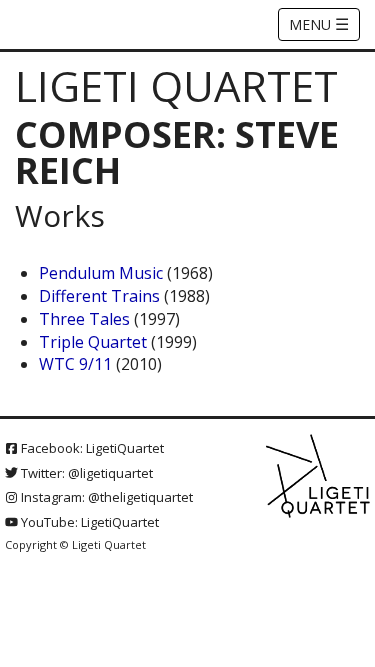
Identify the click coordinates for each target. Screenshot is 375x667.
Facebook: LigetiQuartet (91, 448)
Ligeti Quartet (176, 85)
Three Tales (84, 319)
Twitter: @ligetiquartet (85, 473)
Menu (319, 24)
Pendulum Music (101, 273)
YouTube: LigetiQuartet (88, 522)
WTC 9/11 (75, 364)
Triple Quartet (93, 342)
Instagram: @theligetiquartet (105, 497)
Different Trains (99, 296)
